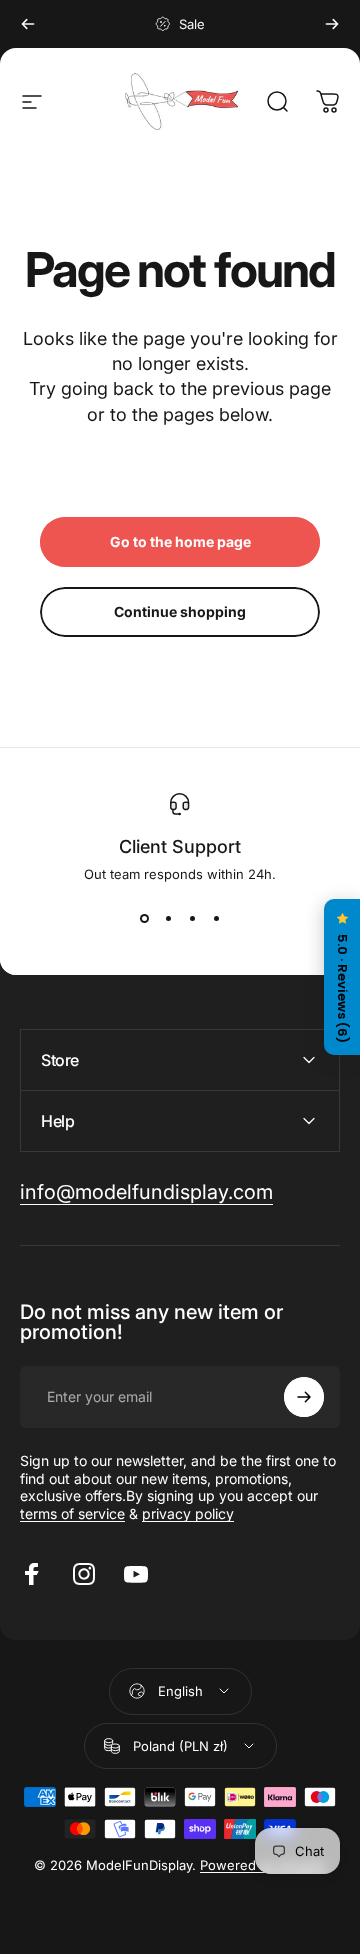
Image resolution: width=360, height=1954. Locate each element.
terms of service (72, 1513)
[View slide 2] (168, 918)
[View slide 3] (192, 918)
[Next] (332, 24)
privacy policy (188, 1513)
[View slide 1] (144, 918)
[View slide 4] (216, 918)
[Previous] (28, 24)
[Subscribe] (304, 1397)
